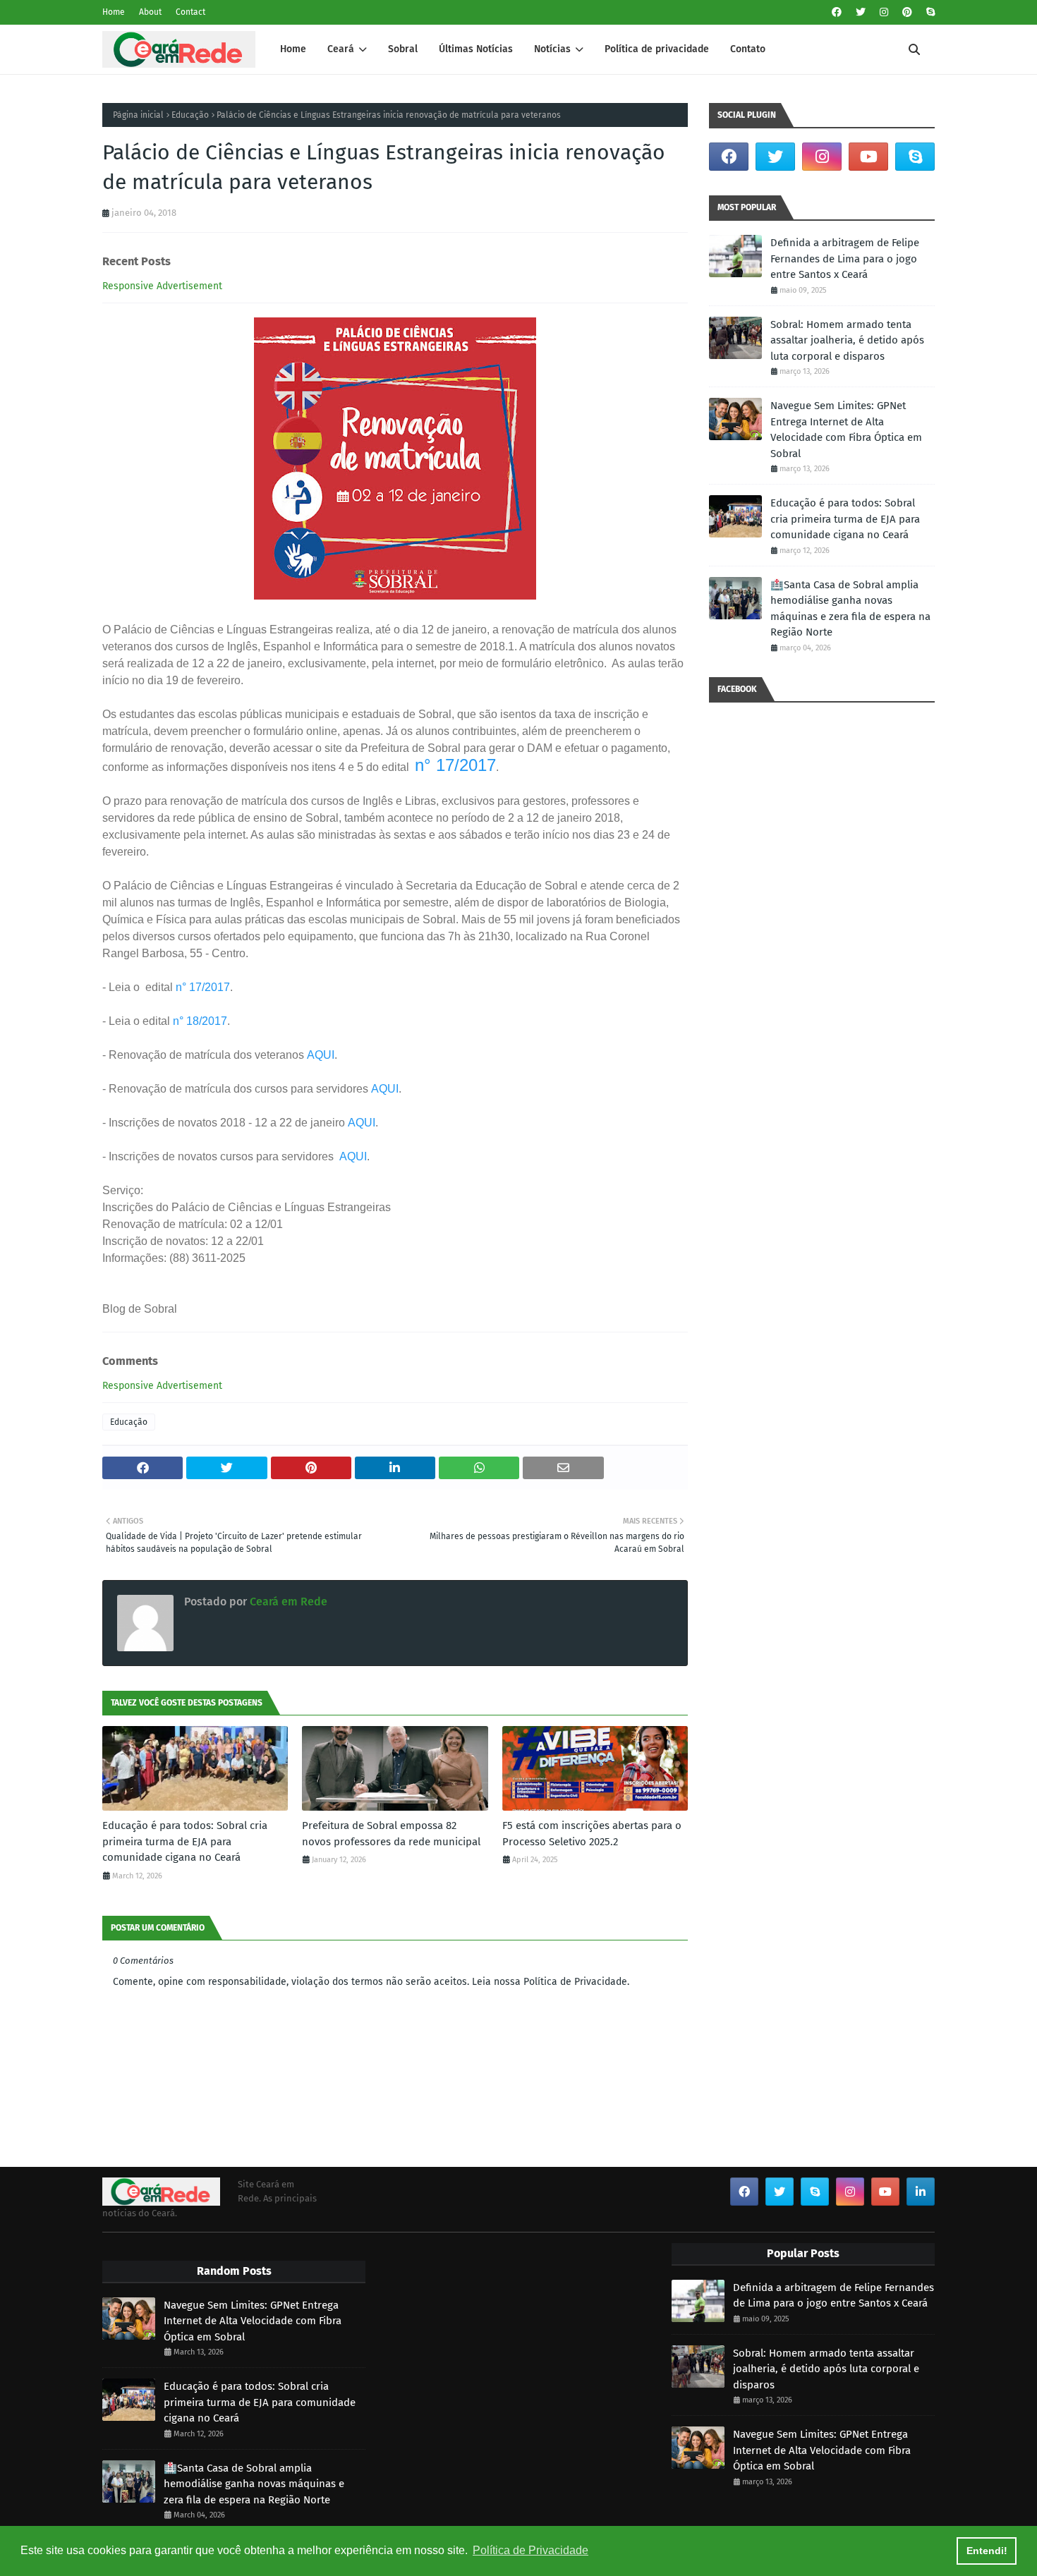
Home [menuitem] (293, 49)
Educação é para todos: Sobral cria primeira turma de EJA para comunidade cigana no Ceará (185, 1841)
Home (114, 12)
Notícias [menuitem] (552, 49)
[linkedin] (921, 2192)
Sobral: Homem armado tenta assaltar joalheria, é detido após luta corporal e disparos (847, 340)
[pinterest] (907, 12)
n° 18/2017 (200, 1021)
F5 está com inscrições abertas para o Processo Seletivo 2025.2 (592, 1834)
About (150, 12)
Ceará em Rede (287, 1602)
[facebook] (837, 12)
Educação (190, 115)
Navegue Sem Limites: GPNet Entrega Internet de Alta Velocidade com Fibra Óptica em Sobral (846, 430)
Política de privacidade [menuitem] (657, 49)
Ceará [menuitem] (341, 49)
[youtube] (868, 157)
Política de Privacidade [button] (530, 2550)
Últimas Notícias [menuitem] (476, 49)
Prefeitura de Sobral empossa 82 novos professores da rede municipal (391, 1834)
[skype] (929, 12)
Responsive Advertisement (162, 286)
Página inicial (138, 115)
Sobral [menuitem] (403, 49)
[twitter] (861, 12)
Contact (190, 12)
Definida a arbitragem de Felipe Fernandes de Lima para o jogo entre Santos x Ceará (845, 259)
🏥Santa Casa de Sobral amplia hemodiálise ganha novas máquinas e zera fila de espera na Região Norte (850, 609)
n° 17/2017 (455, 765)
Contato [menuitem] (748, 49)
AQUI (321, 1055)
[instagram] (884, 12)
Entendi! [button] (987, 2551)
